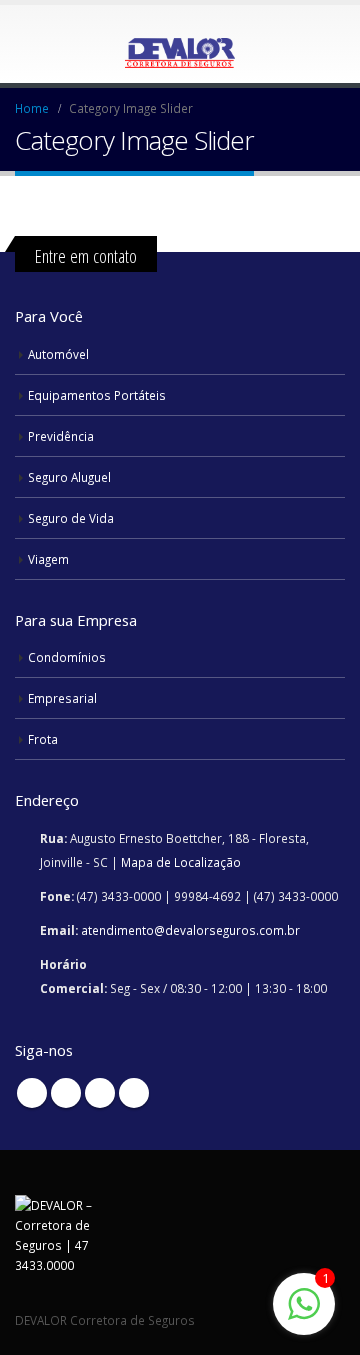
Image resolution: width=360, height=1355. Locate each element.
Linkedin (134, 1093)
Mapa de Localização (181, 862)
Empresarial (62, 698)
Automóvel (58, 354)
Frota (43, 739)
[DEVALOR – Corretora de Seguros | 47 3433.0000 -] (180, 43)
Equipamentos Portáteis (97, 395)
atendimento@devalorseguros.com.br (190, 930)
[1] (304, 1315)
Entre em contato (86, 255)
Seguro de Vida (71, 518)
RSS (66, 1093)
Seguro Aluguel (69, 477)
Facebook (32, 1093)
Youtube (100, 1093)
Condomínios (67, 657)
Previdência (61, 436)
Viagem (48, 559)
